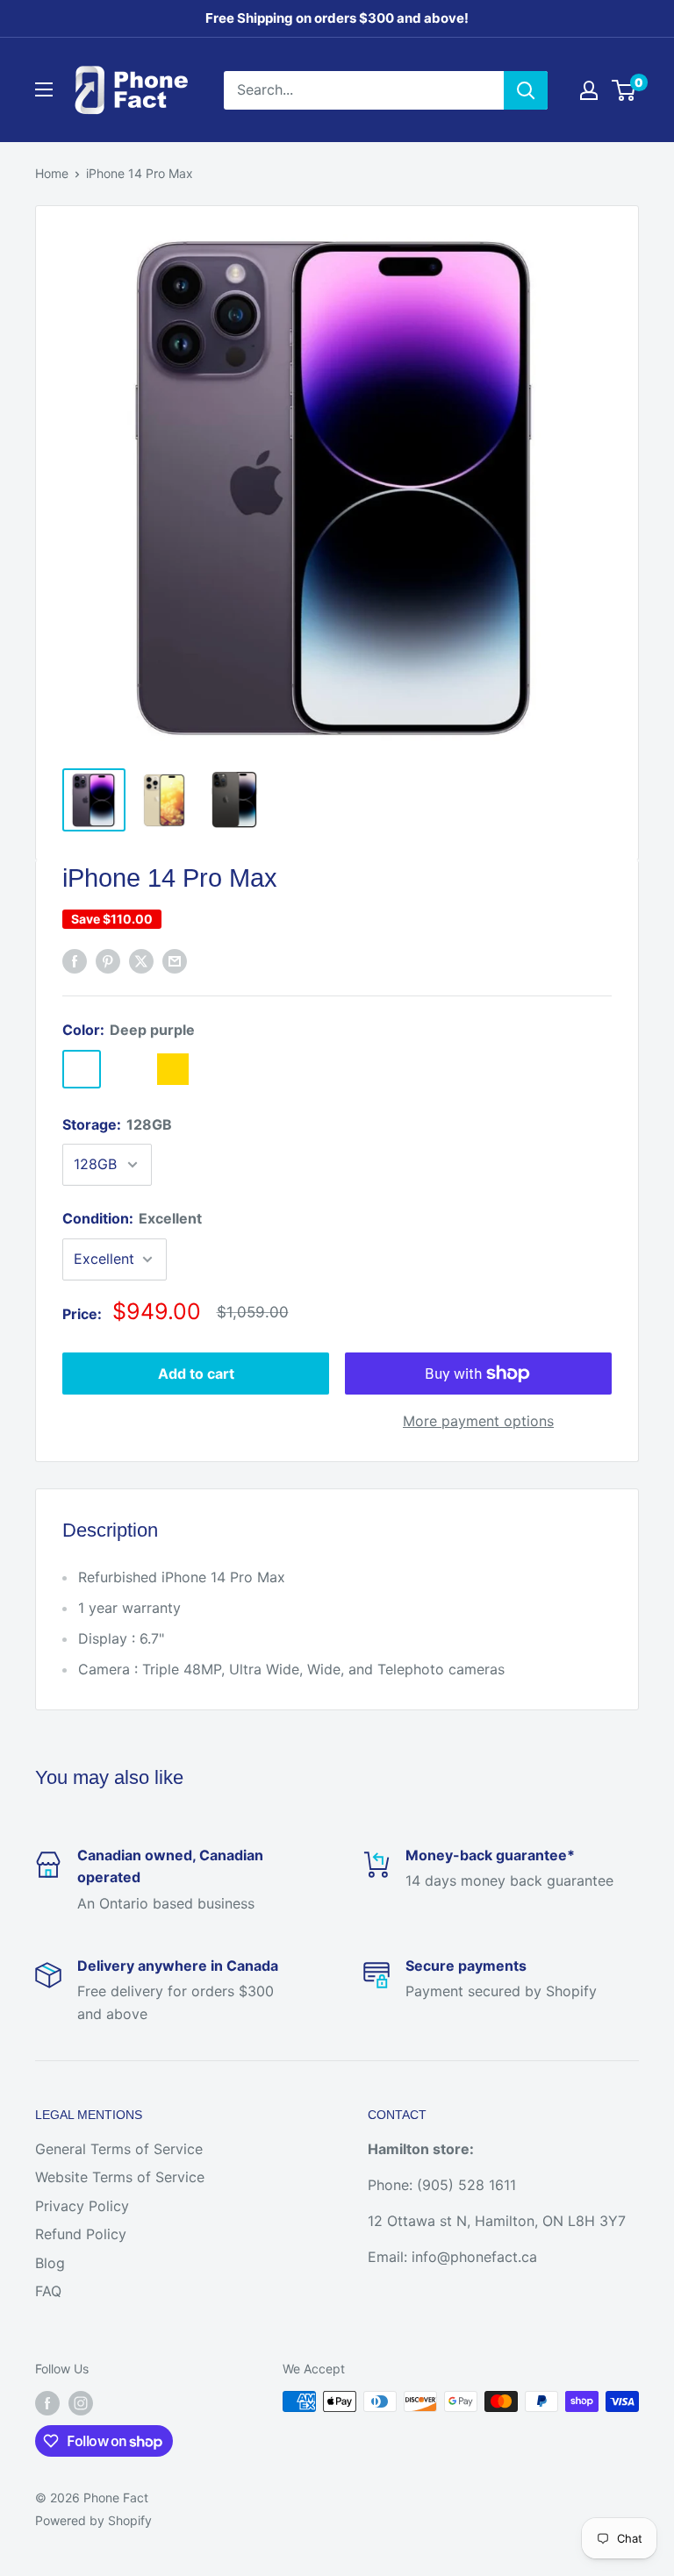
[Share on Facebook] (75, 961)
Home (52, 173)
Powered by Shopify (93, 2520)
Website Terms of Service (120, 2177)
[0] (624, 90)
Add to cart (196, 1374)
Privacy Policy (82, 2206)
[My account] (589, 90)
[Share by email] (175, 961)
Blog (50, 2263)
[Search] (526, 90)
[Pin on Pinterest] (108, 961)
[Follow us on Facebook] (47, 2403)
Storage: (117, 1124)
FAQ (48, 2291)
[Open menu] (44, 89)
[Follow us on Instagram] (81, 2403)
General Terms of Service (119, 2149)
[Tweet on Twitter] (141, 961)
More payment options (478, 1421)
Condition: (132, 1218)
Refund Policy (81, 2234)
